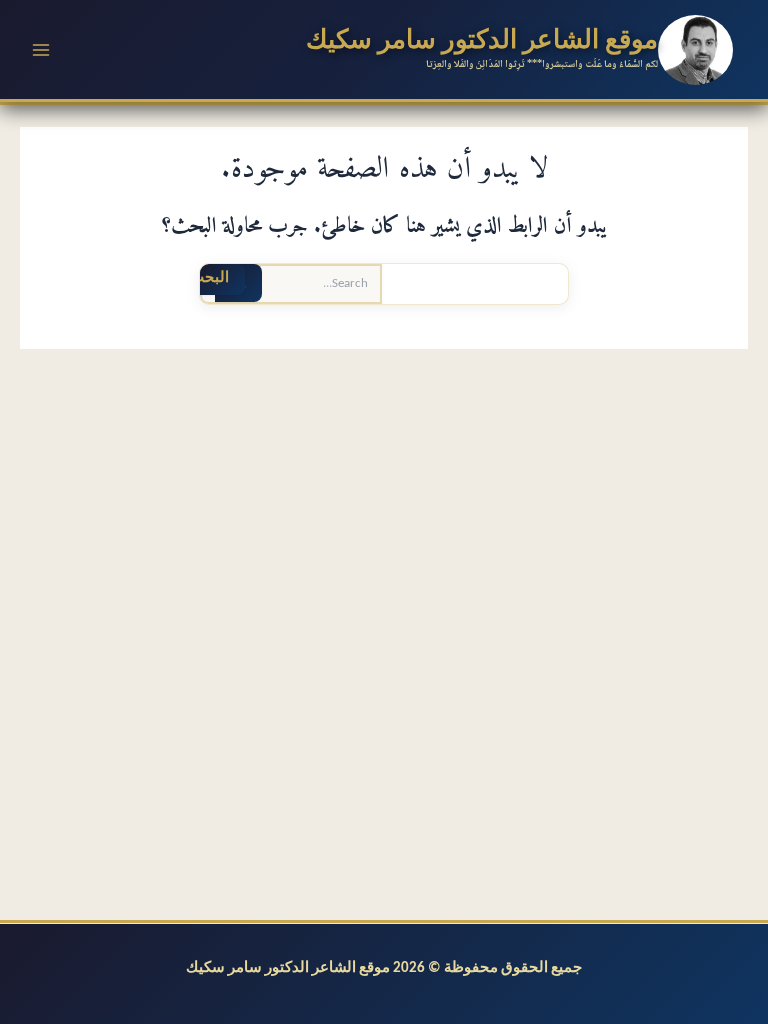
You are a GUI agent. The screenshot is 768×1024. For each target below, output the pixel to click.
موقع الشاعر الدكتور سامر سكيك (482, 41)
